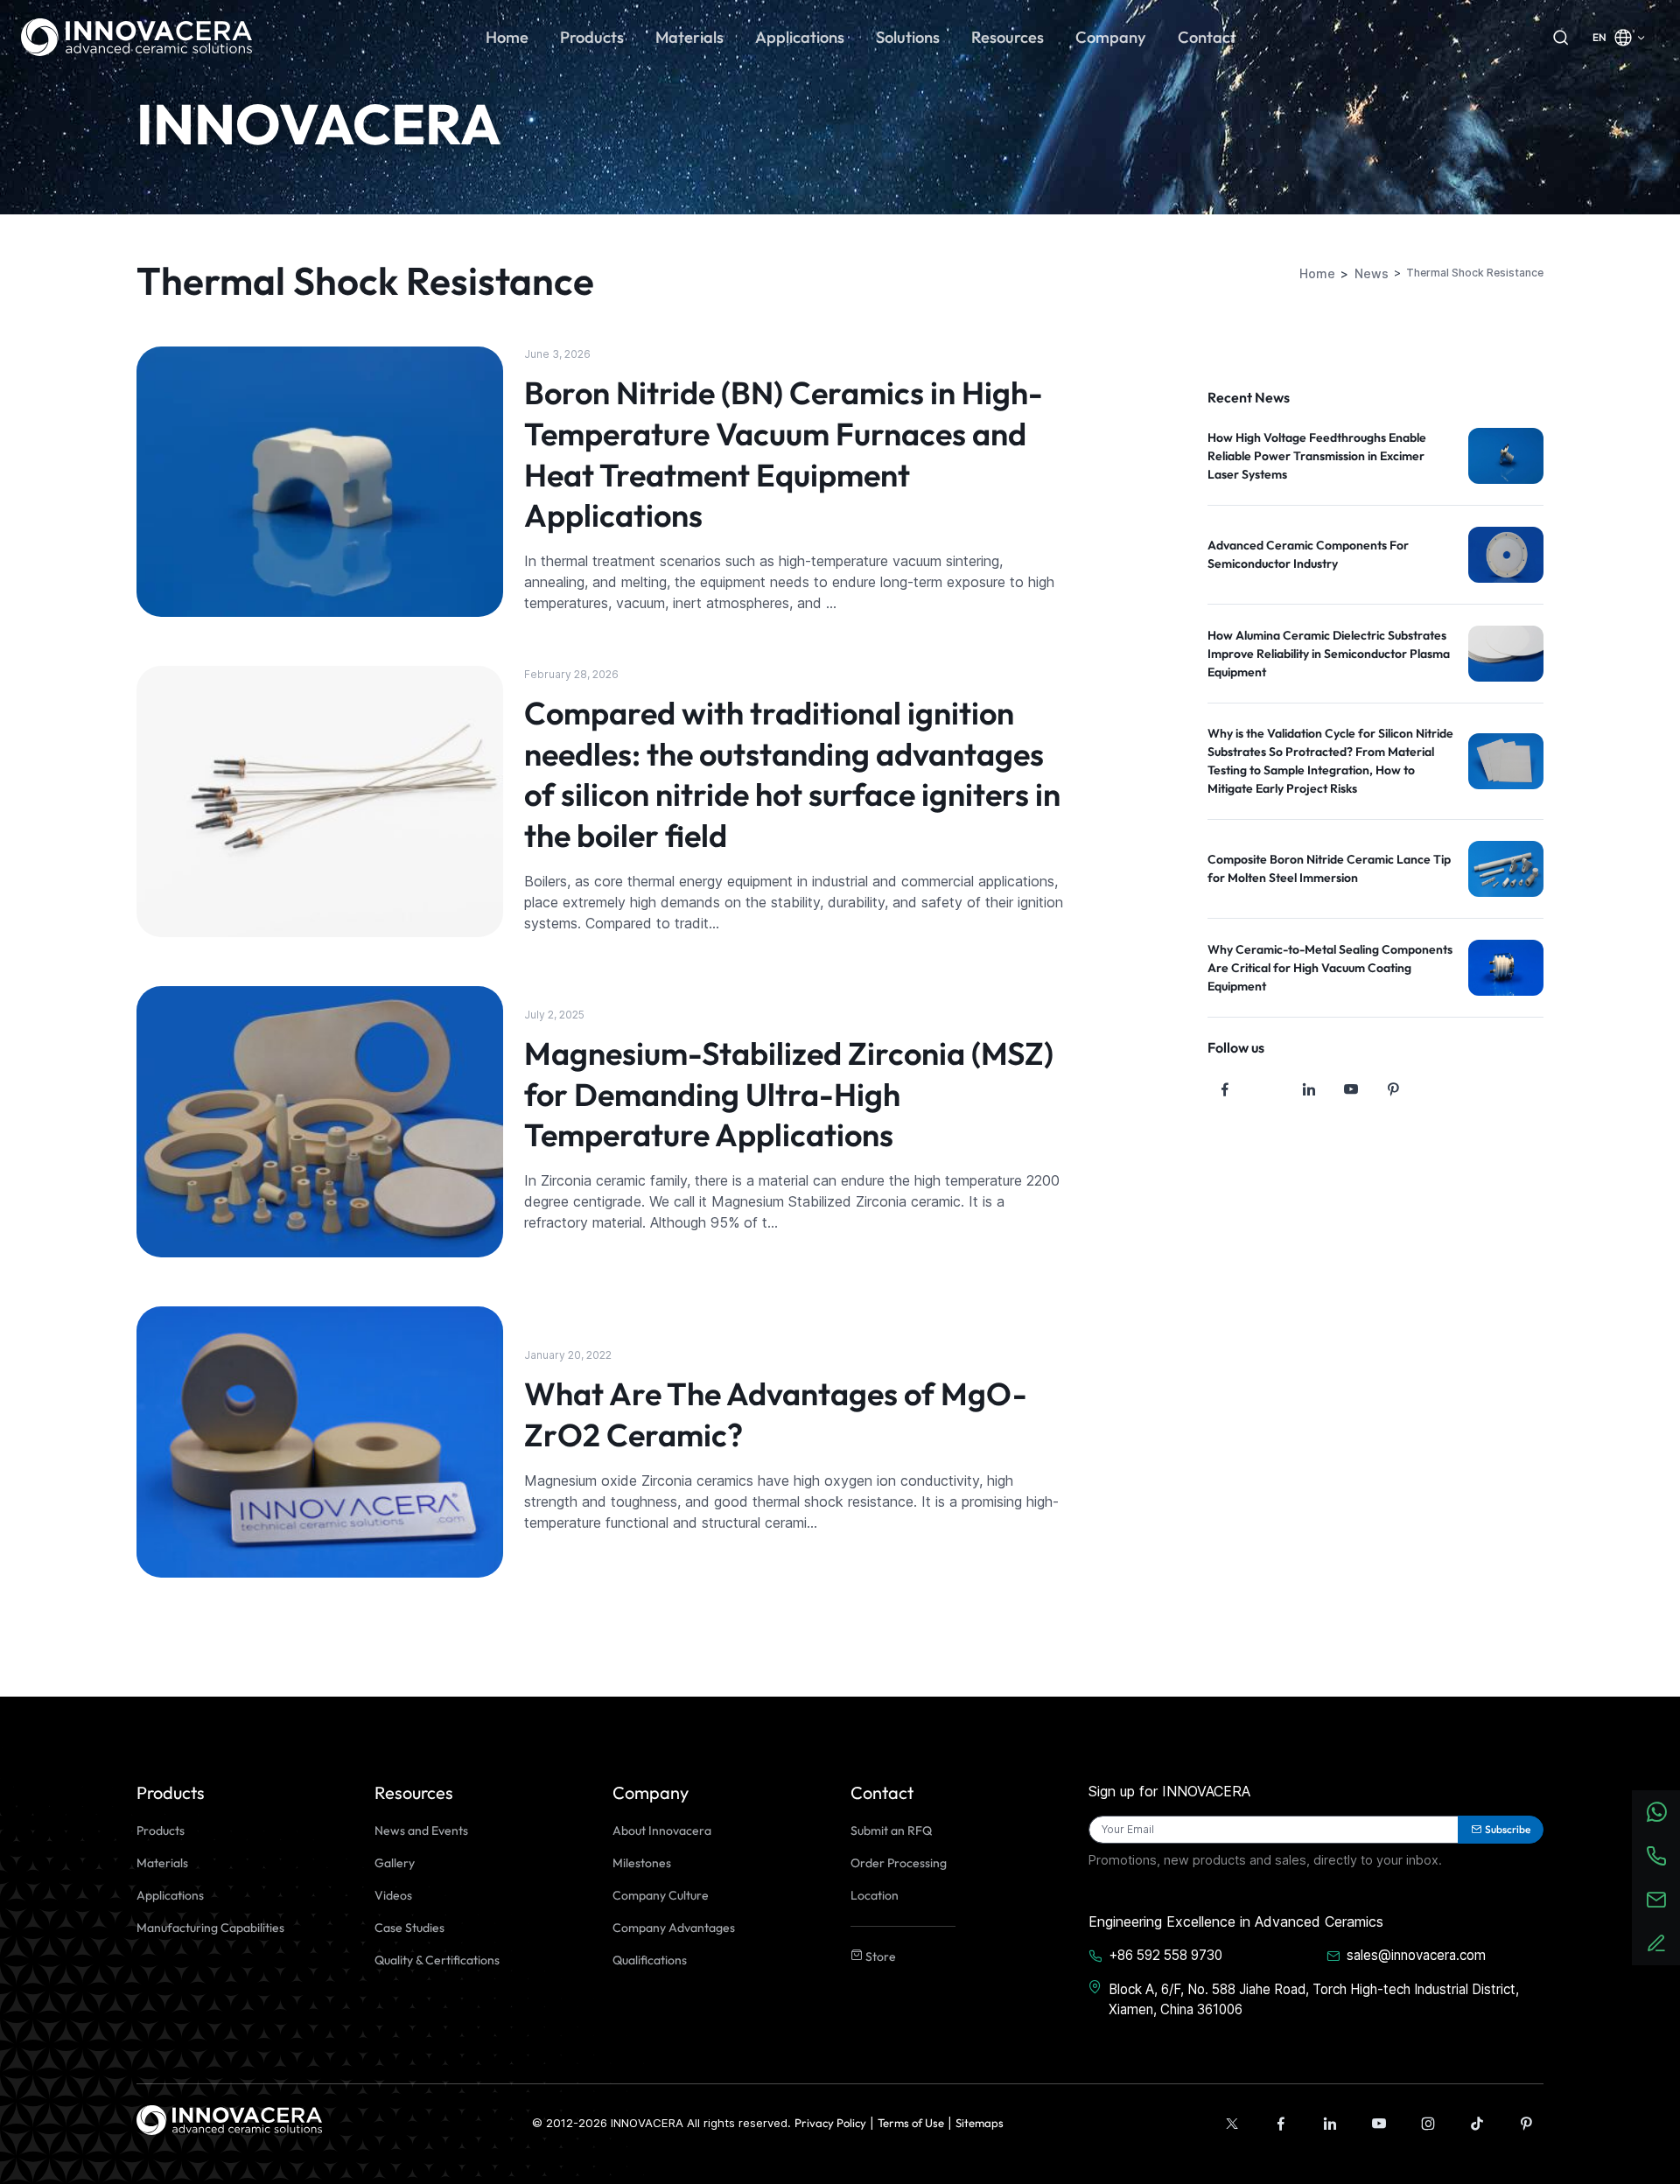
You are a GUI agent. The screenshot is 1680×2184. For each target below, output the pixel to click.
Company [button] (1111, 37)
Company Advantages (674, 1928)
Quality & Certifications (437, 1960)
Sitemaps (980, 2123)
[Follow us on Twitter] (1267, 1089)
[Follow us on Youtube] (1351, 1089)
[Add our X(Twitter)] (1232, 2124)
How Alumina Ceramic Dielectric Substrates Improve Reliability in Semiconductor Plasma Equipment (1329, 654)
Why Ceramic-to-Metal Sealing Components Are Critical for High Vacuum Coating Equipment (1330, 968)
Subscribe (1508, 1829)
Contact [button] (1207, 37)
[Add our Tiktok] (1477, 2124)
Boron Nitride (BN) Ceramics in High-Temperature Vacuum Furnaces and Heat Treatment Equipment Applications (784, 454)
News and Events (421, 1830)
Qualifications (650, 1960)
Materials (162, 1863)
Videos (393, 1895)
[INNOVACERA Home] (229, 2118)
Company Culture (661, 1895)
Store (879, 1956)
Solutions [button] (908, 37)
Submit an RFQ (891, 1830)
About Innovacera (662, 1830)
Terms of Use (911, 2123)
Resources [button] (1008, 37)
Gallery (395, 1863)
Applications (170, 1895)
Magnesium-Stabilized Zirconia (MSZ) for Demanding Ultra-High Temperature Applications (789, 1094)
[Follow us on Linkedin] (1309, 1089)
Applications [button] (800, 37)
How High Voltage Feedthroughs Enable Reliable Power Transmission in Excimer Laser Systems (1317, 456)
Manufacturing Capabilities (210, 1928)
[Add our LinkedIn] (1330, 2124)
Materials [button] (689, 37)
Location (875, 1895)
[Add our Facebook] (1281, 2124)
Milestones (642, 1863)
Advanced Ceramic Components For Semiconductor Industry (1308, 554)
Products (161, 1830)
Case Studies (409, 1928)
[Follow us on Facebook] (1225, 1089)
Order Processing (899, 1863)
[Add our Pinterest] (1526, 2124)
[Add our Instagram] (1428, 2124)
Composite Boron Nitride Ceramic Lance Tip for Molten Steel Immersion (1329, 868)
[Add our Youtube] (1379, 2124)
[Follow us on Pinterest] (1393, 1089)
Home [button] (507, 37)
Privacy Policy (830, 2123)
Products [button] (592, 37)
